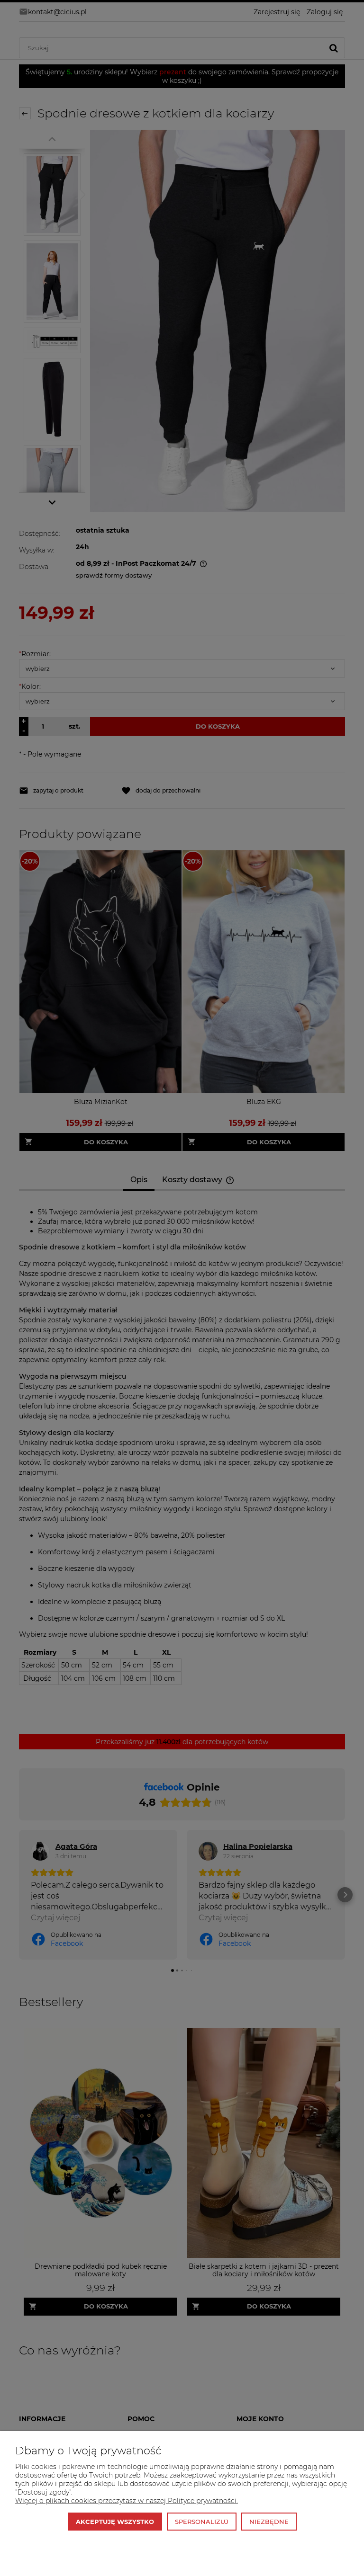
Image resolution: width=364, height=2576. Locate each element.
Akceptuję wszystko (115, 2522)
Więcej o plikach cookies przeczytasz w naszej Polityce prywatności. (127, 2501)
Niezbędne (269, 2522)
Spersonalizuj (202, 2522)
